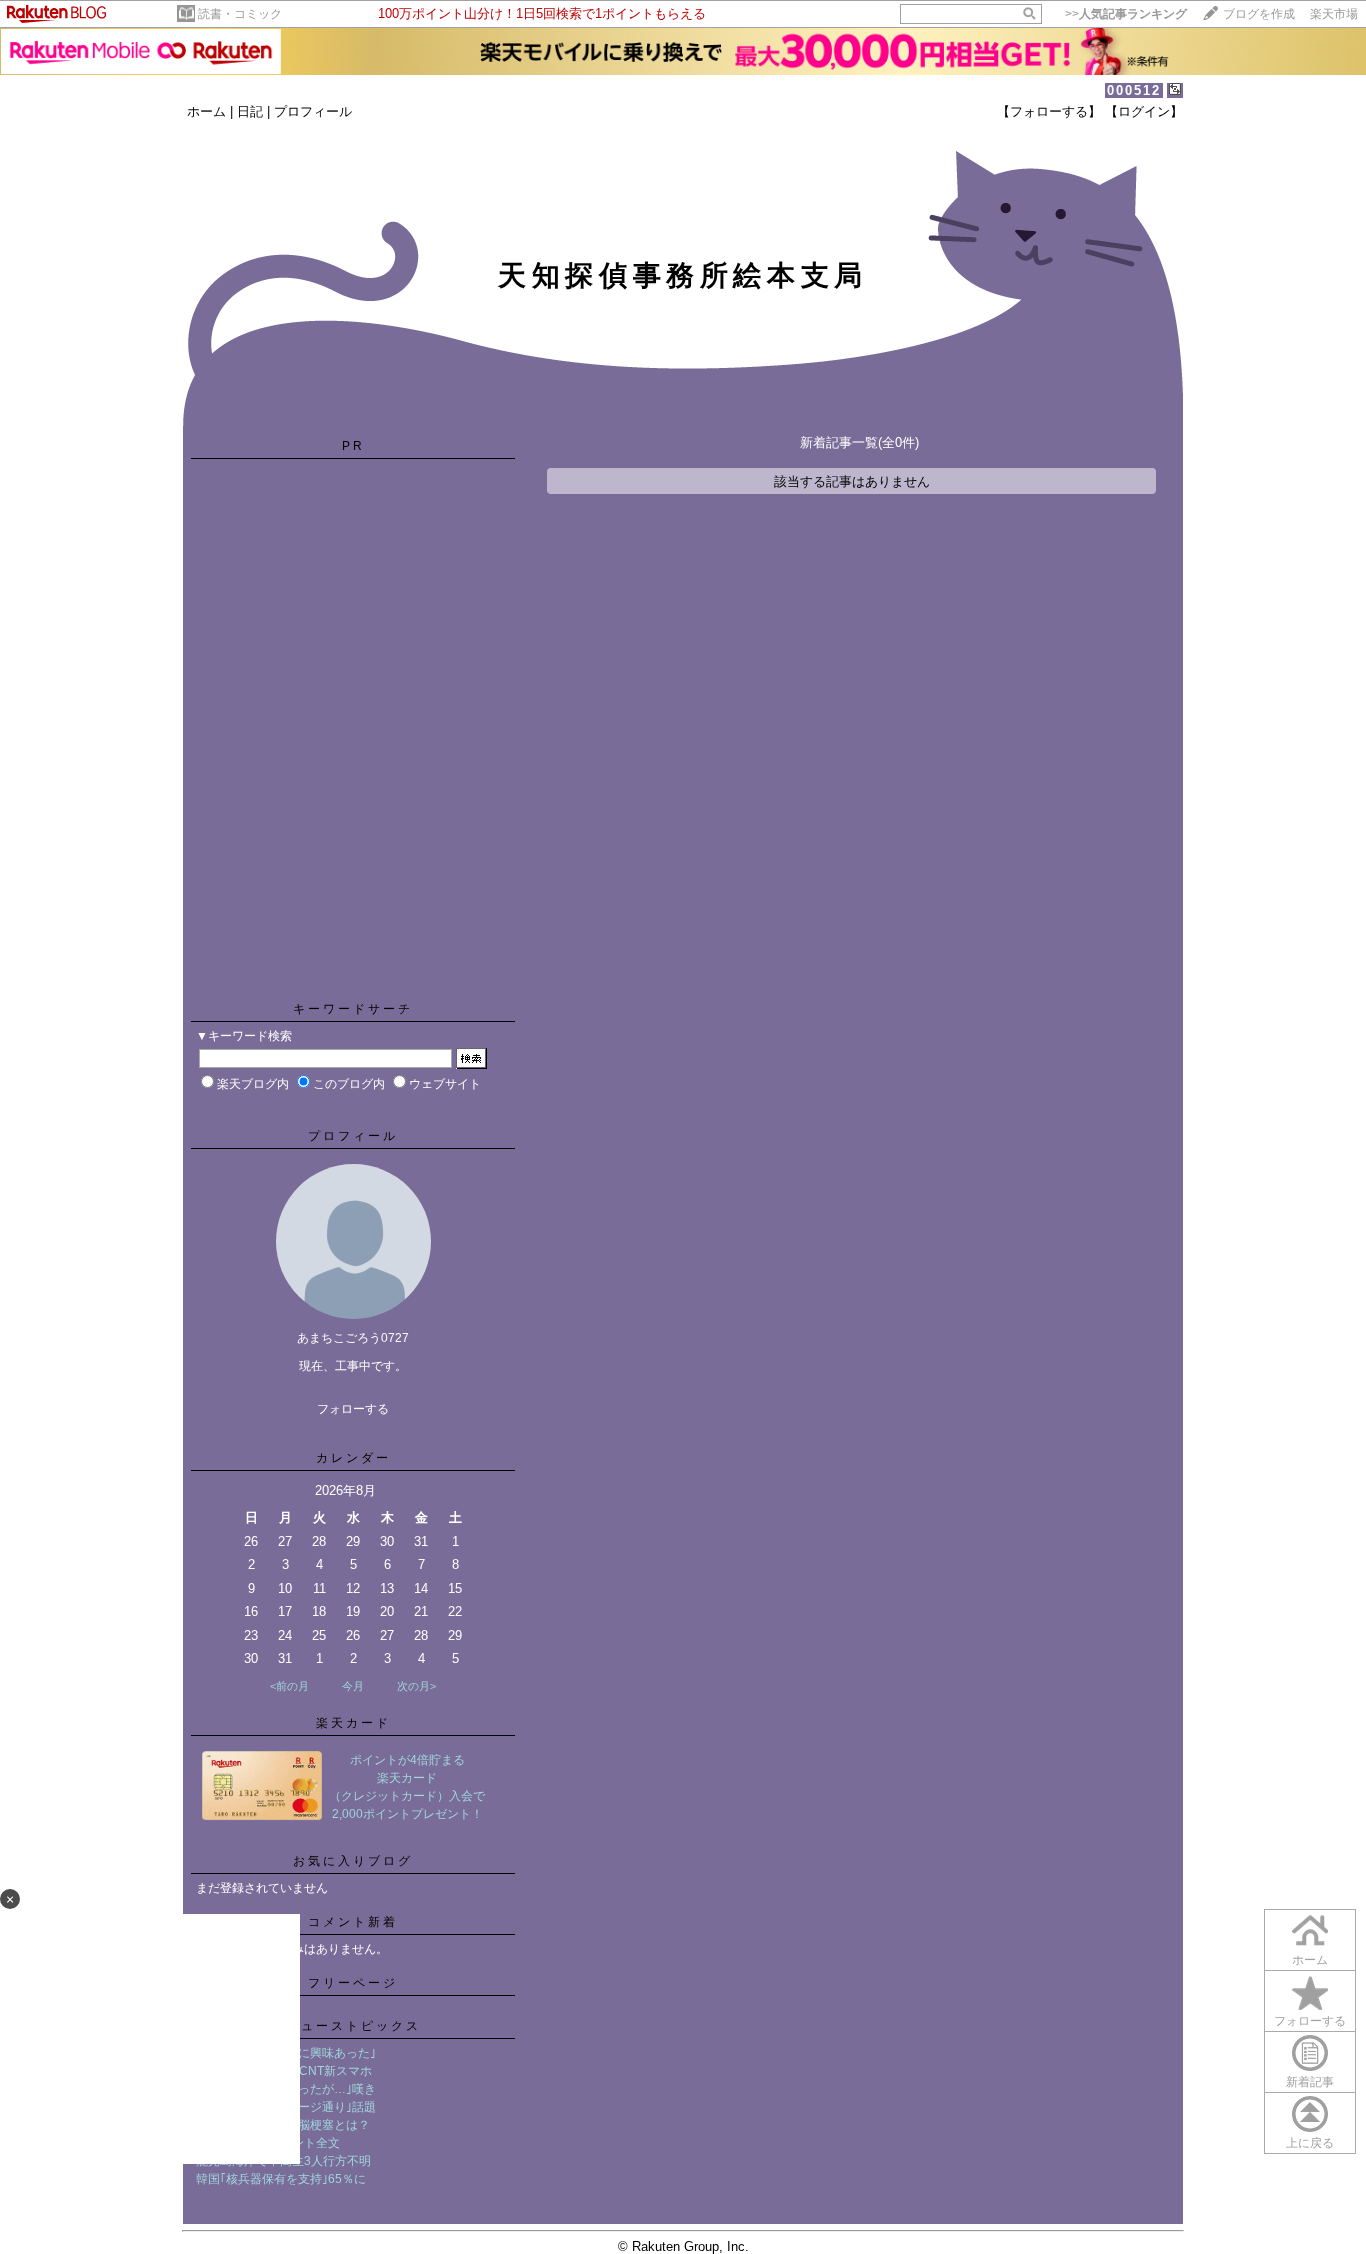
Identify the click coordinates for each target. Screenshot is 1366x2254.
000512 (1134, 90)
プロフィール (313, 111)
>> (1126, 14)
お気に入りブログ (353, 1861)
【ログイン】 (1144, 111)
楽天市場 (1334, 14)
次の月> (416, 1686)
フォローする (353, 1409)
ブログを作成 (1259, 14)
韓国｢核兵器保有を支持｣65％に (281, 2179)
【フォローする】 (1049, 111)
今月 (353, 1686)
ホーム (206, 111)
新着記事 (1310, 2082)
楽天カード (353, 1723)
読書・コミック (240, 14)
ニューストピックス (353, 2026)
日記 (250, 111)
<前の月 (289, 1686)
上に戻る (1310, 2143)
